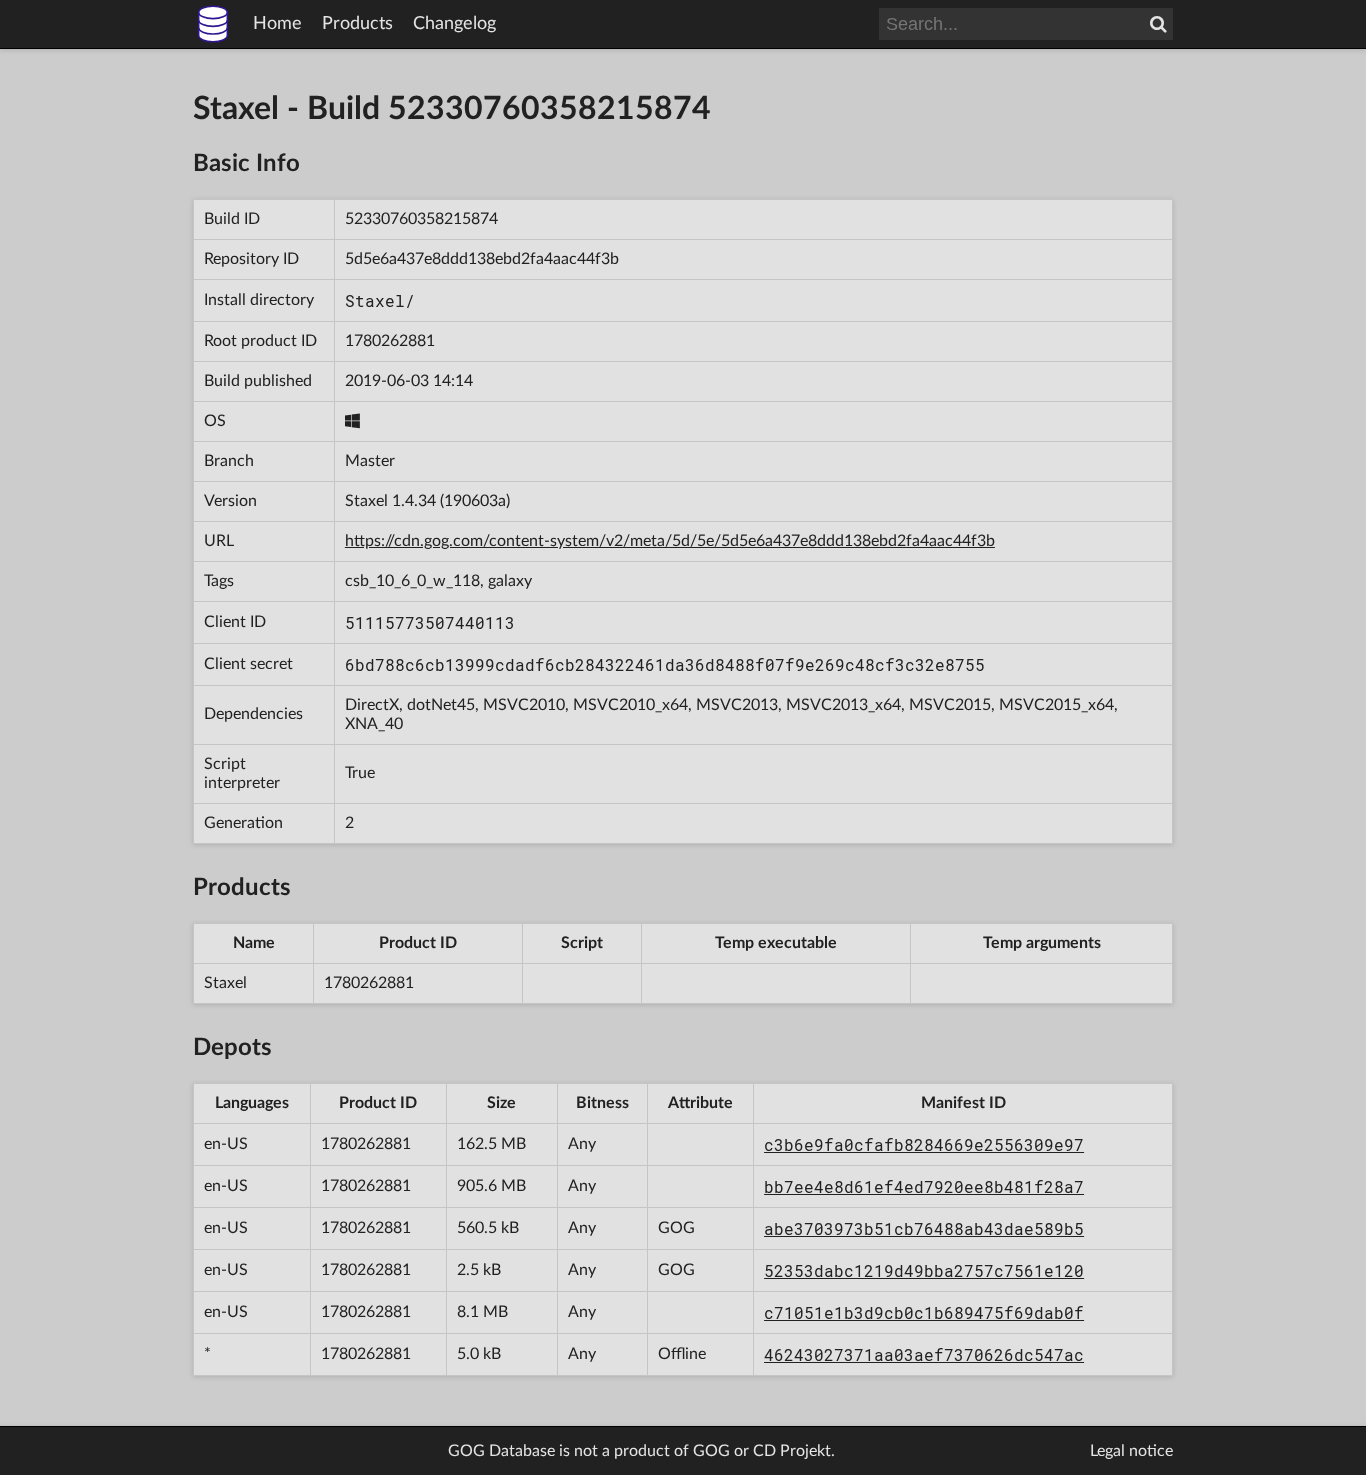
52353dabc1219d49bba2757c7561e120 (924, 1270)
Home (277, 24)
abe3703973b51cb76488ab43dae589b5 (924, 1228)
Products (357, 24)
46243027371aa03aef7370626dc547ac (924, 1354)
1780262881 (390, 341)
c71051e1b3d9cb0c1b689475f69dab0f (924, 1312)
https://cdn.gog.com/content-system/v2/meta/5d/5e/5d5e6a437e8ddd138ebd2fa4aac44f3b (670, 541)
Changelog (454, 24)
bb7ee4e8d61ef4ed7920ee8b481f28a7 (924, 1186)
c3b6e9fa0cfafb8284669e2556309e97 (924, 1144)
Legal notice (1131, 1451)
